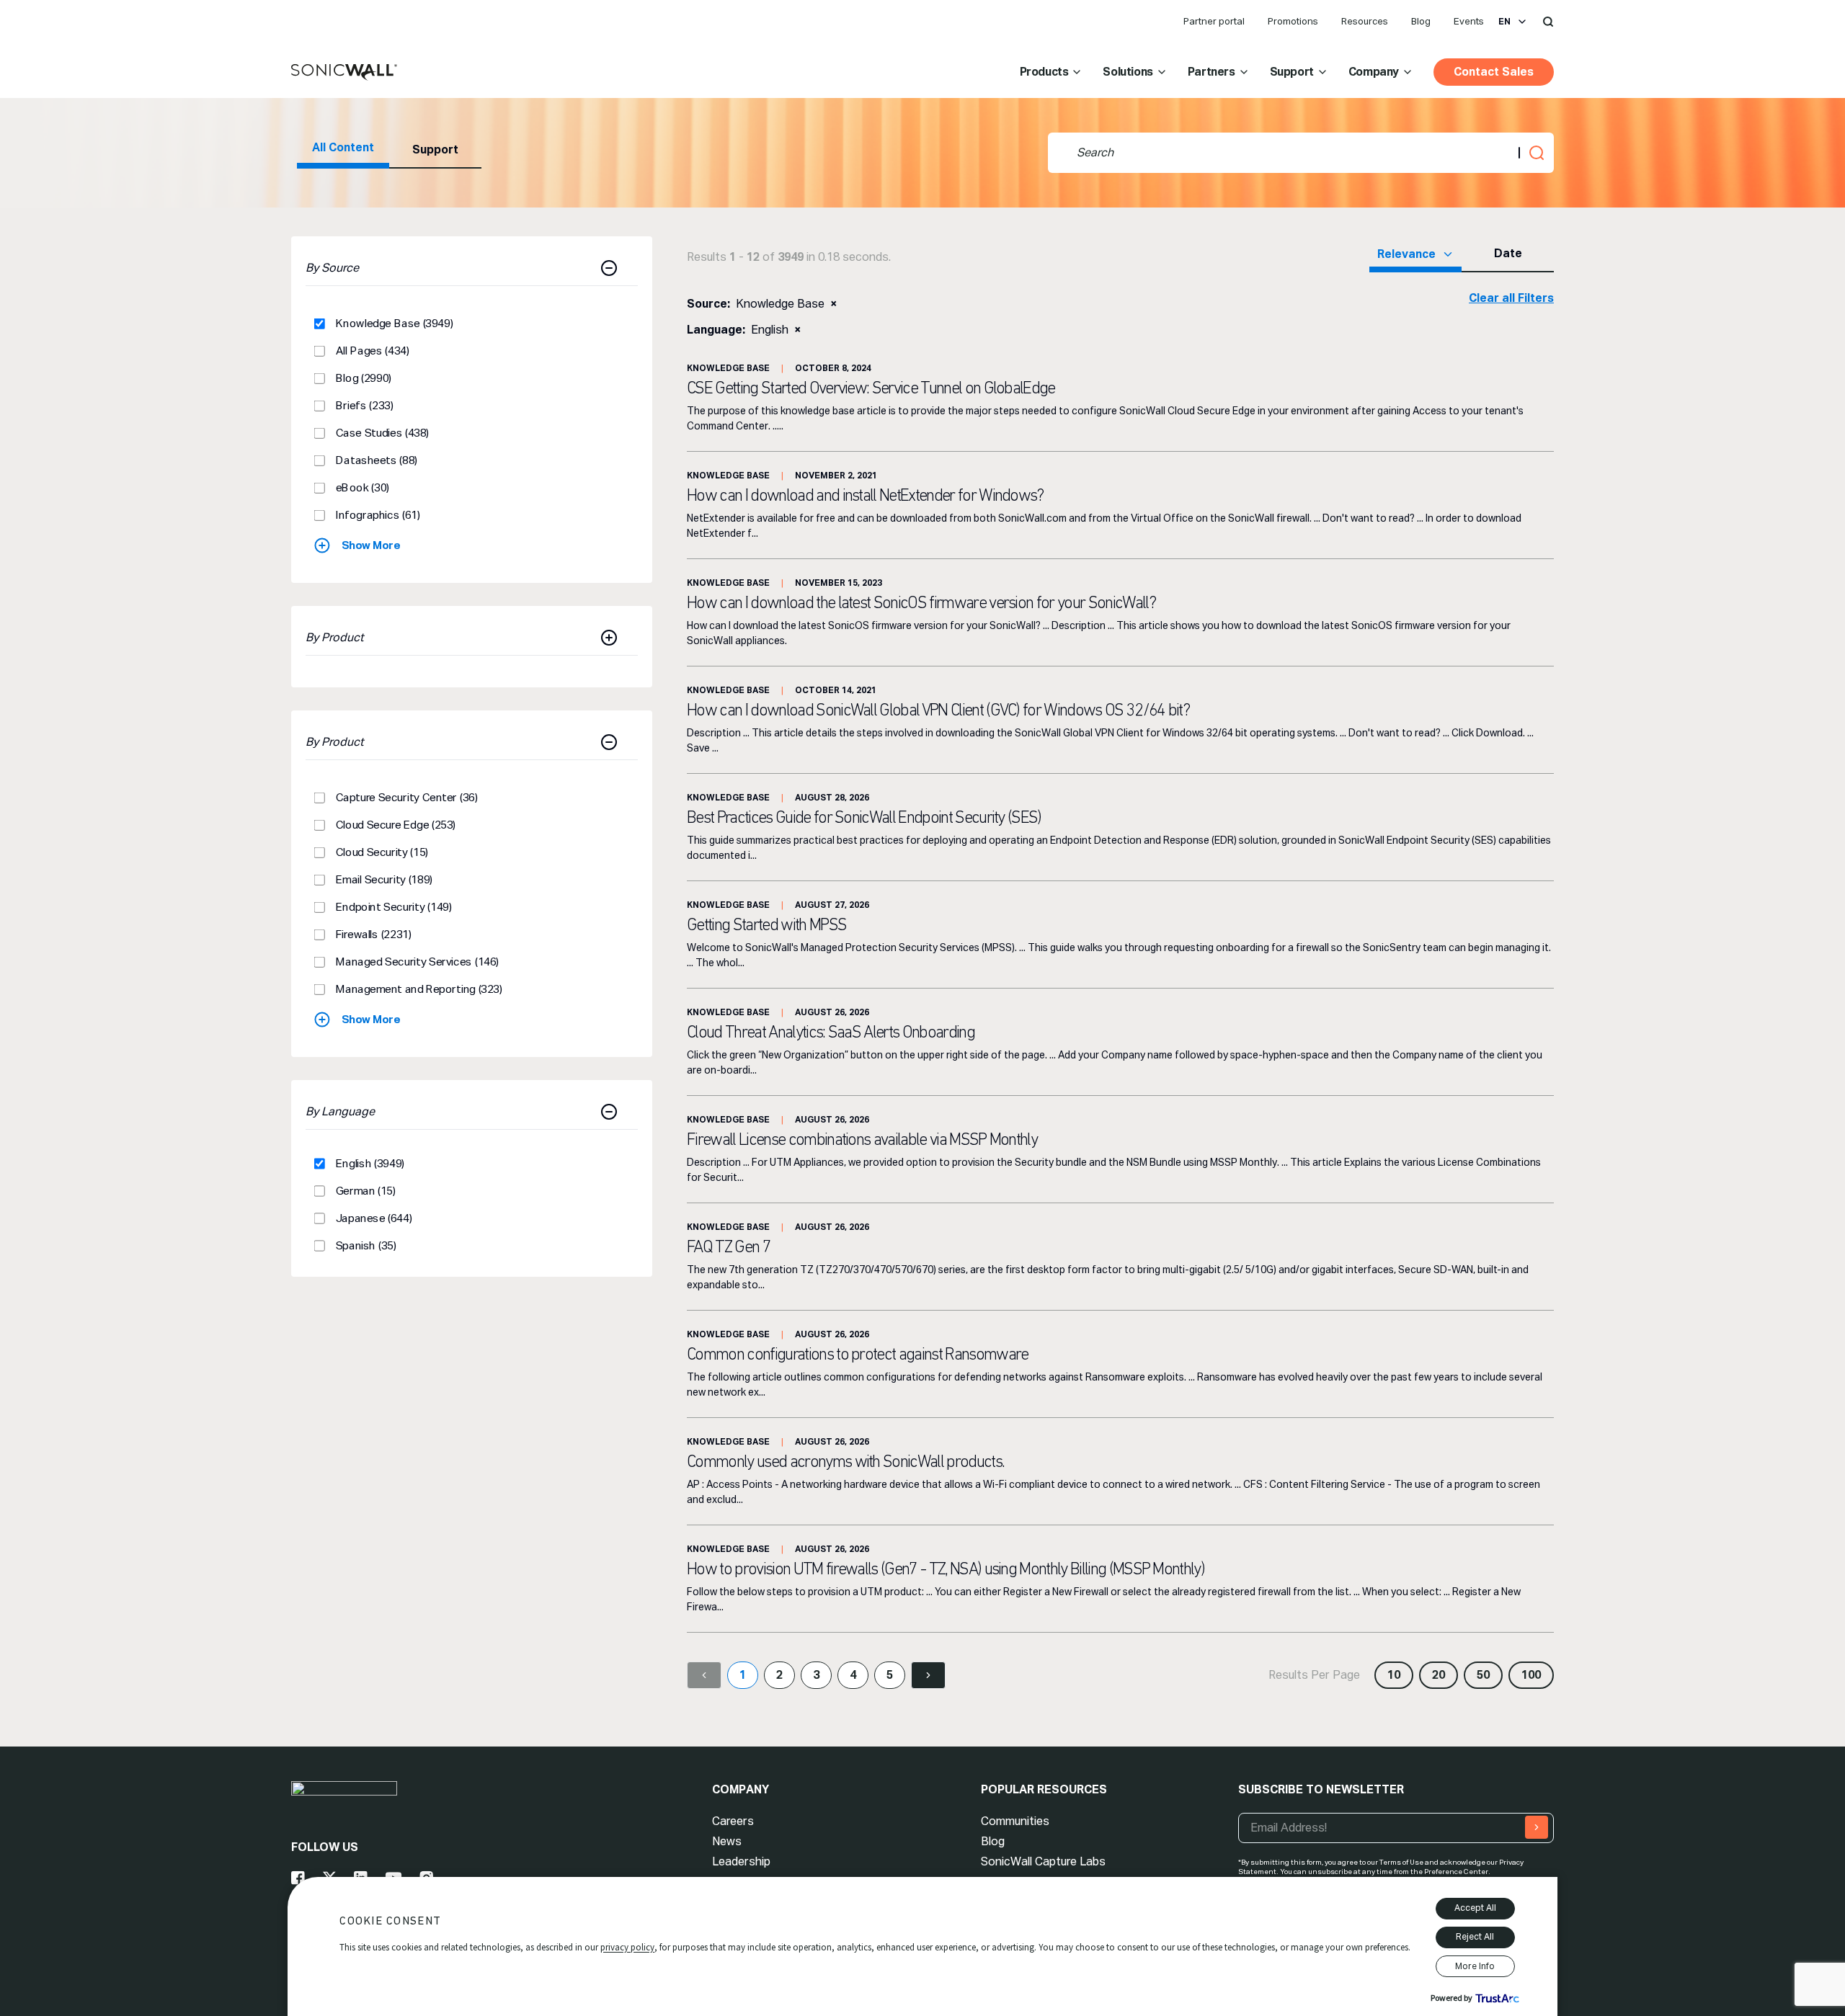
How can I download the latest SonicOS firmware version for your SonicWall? (921, 604)
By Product (335, 637)
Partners (1212, 72)
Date (1508, 253)
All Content (343, 147)
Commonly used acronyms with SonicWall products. (845, 1463)
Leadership (741, 1861)
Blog (1421, 21)
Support (1292, 72)
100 (1531, 1675)
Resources (1365, 21)
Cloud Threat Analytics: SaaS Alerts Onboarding (831, 1033)
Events (1469, 21)
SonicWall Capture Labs (1043, 1861)
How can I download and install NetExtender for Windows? (865, 496)
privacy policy (627, 1947)
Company (1374, 72)
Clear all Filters (1511, 298)
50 (1483, 1675)
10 (1394, 1675)
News (727, 1841)
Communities (1015, 1821)
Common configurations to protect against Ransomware (857, 1355)
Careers (733, 1821)
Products (1044, 72)
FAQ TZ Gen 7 (729, 1248)
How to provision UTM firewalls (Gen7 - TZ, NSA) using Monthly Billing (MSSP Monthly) (946, 1570)
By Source (332, 268)
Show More (371, 545)
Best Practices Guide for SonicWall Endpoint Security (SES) (864, 819)
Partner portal (1214, 21)
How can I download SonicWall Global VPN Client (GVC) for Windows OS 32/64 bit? (938, 711)
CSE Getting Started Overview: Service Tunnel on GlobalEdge (871, 389)
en (1504, 22)
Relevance (1406, 254)
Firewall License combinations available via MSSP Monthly (862, 1141)
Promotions (1293, 21)
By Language (340, 1111)
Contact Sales (1494, 72)
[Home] (344, 73)
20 (1439, 1675)
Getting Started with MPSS (766, 926)
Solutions (1128, 72)
